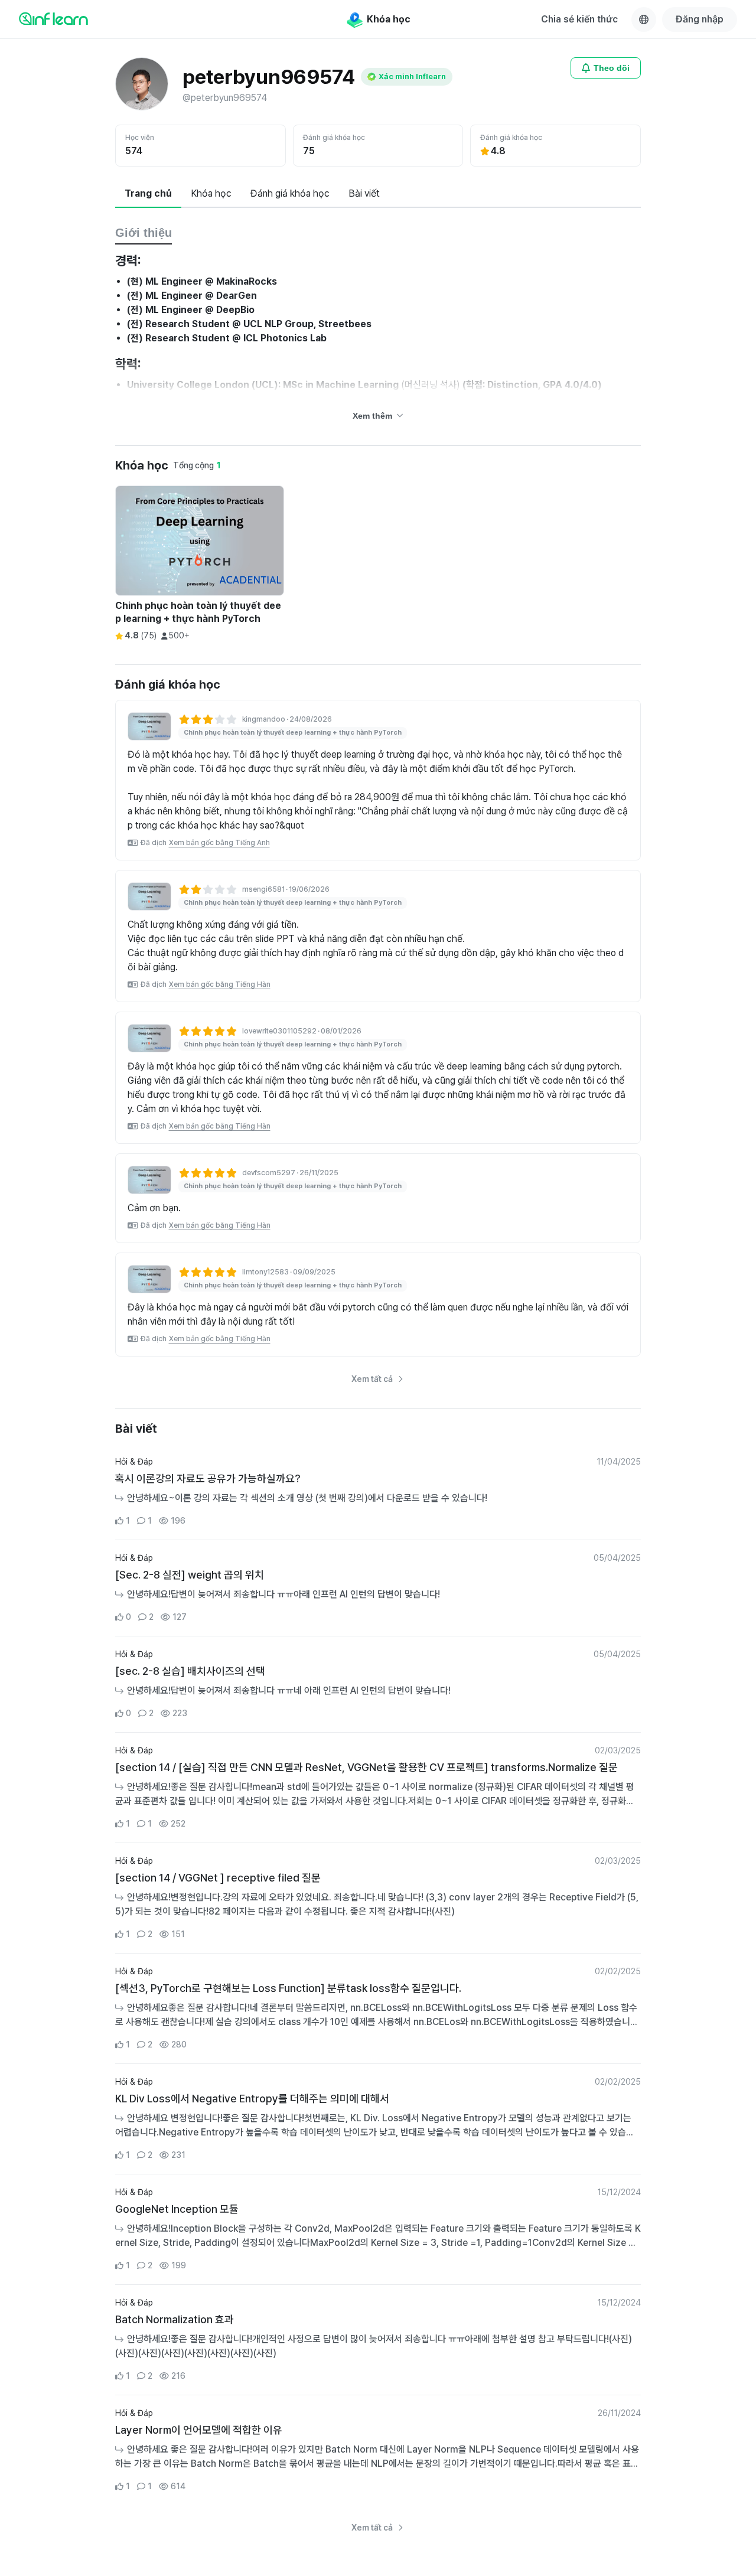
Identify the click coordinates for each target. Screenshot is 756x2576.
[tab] (148, 194)
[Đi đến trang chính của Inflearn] (53, 18)
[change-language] (644, 19)
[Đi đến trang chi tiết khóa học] (149, 726)
